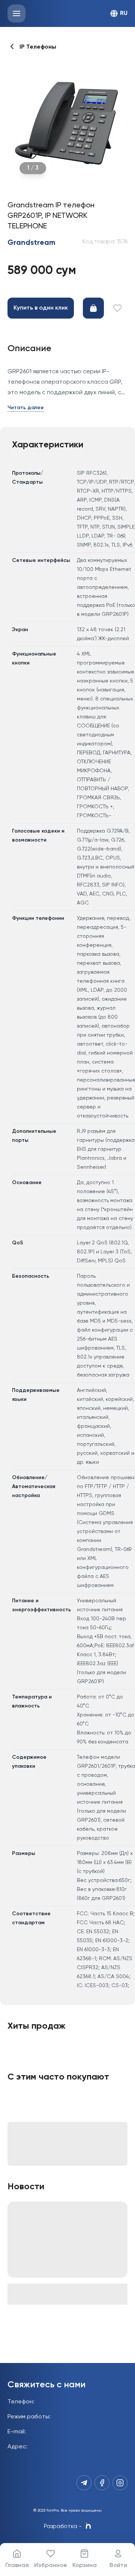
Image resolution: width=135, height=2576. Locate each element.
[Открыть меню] (16, 13)
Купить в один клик (41, 308)
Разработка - (63, 2527)
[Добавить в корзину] (93, 308)
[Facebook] (102, 2483)
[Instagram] (120, 2483)
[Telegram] (84, 2483)
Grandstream (31, 243)
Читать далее (26, 408)
